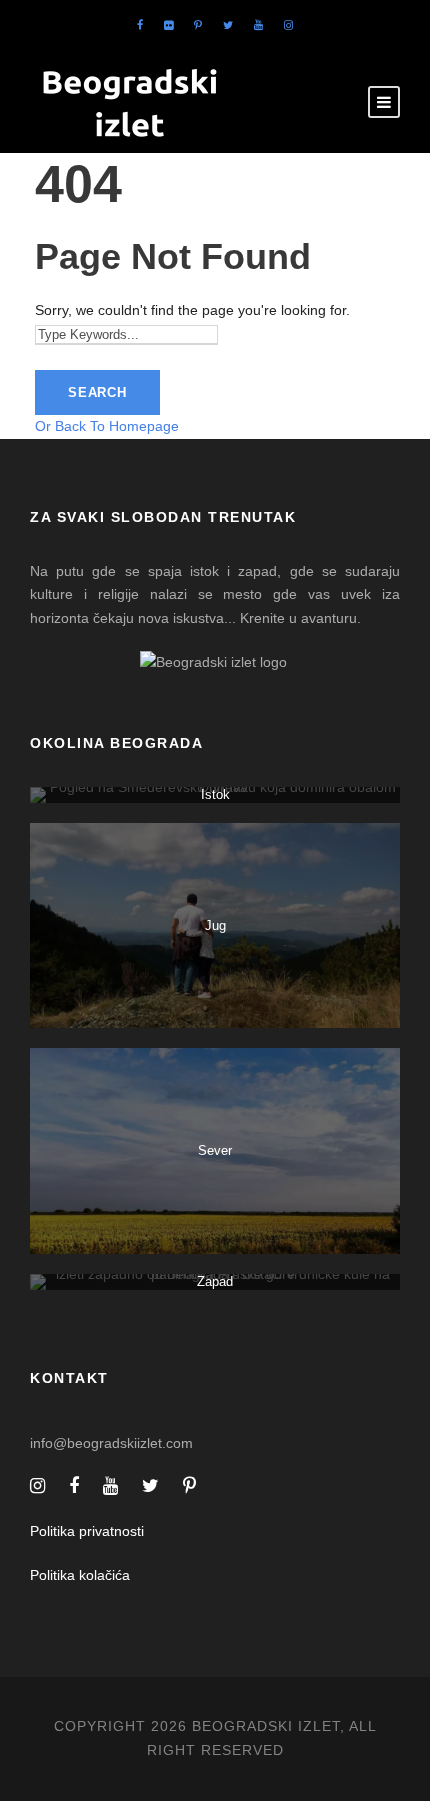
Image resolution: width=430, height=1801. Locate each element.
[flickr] (168, 25)
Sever (215, 1150)
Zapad (215, 1281)
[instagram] (288, 25)
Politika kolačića (80, 1575)
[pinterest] (198, 25)
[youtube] (258, 25)
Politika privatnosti (87, 1531)
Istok (215, 794)
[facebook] (140, 25)
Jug (215, 925)
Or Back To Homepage (107, 426)
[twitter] (228, 25)
